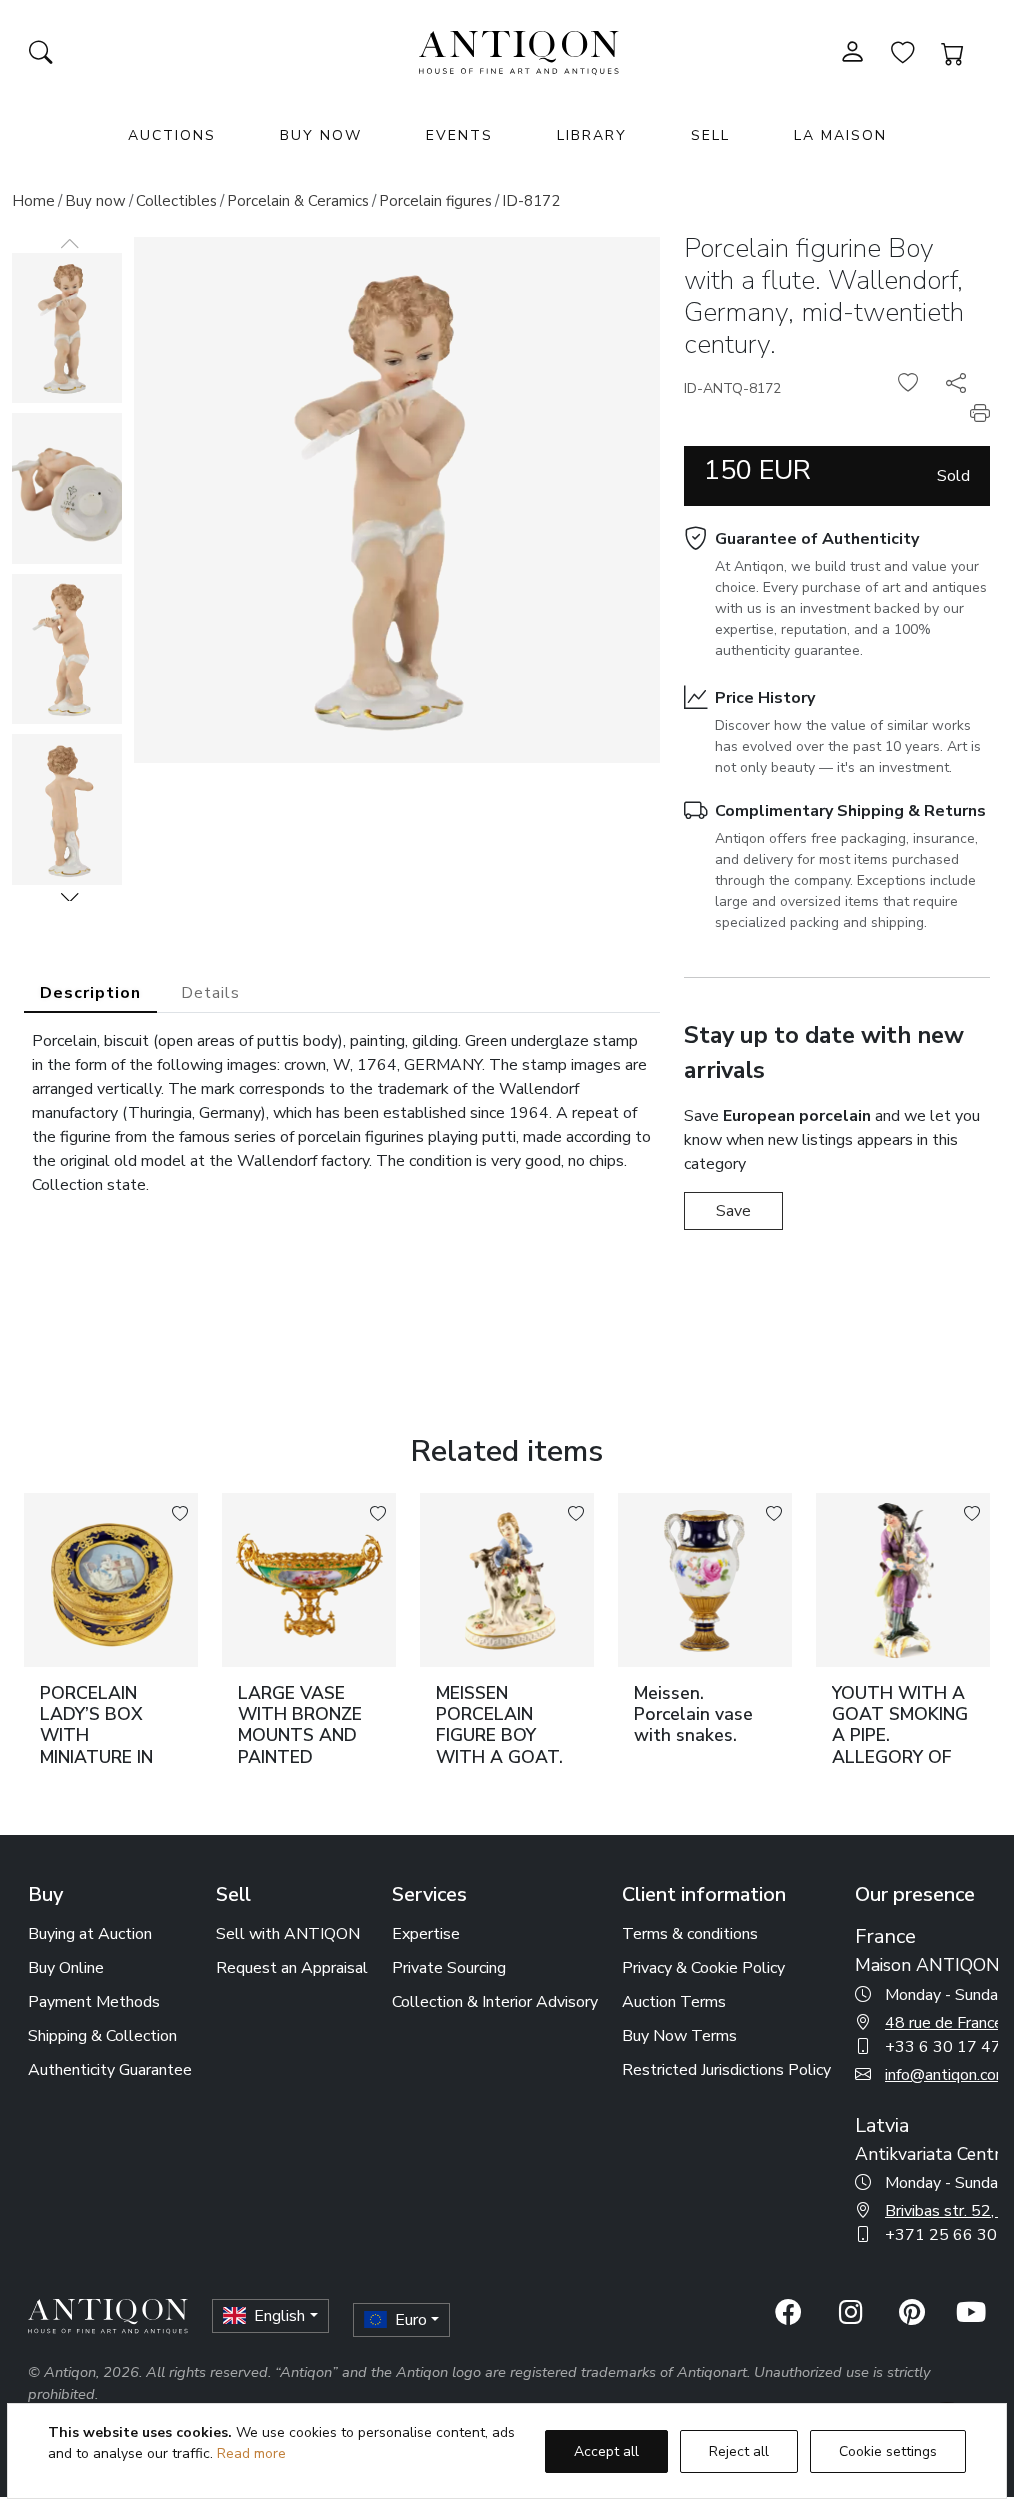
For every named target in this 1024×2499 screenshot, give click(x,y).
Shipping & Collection (102, 2036)
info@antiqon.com (947, 2075)
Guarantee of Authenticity (817, 539)
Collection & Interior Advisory (495, 2002)
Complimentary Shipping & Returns (850, 811)
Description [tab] (90, 993)
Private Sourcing (449, 1968)
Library (592, 135)
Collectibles (176, 201)
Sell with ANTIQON (288, 1934)
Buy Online (66, 1968)
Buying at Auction (90, 1934)
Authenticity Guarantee (110, 2070)
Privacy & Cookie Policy (703, 1968)
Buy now (95, 201)
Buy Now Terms (679, 2036)
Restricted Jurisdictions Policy (726, 2070)
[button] (70, 897)
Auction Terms (674, 2002)
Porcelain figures (435, 201)
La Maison (840, 135)
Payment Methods (94, 2002)
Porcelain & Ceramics (298, 201)
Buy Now (321, 135)
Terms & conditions (690, 1934)
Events (459, 135)
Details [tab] (210, 993)
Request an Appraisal (292, 1968)
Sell (710, 135)
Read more (251, 2453)
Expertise (426, 1934)
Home (33, 201)
